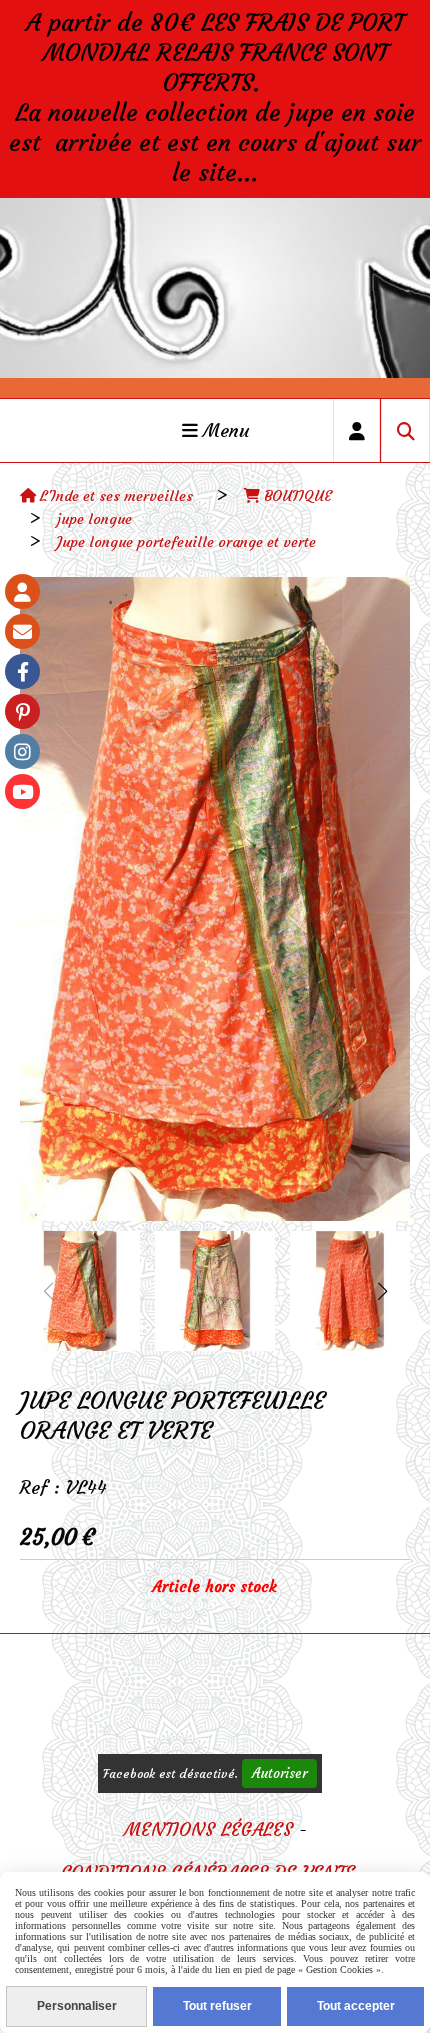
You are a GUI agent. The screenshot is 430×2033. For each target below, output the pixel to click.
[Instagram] (22, 751)
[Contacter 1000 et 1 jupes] (22, 631)
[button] (382, 1291)
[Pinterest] (22, 711)
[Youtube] (22, 791)
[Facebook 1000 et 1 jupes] (22, 671)
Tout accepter (356, 2006)
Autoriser (279, 1773)
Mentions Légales (208, 1829)
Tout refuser (217, 2006)
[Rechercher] (405, 430)
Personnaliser (77, 2006)
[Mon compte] (22, 591)
